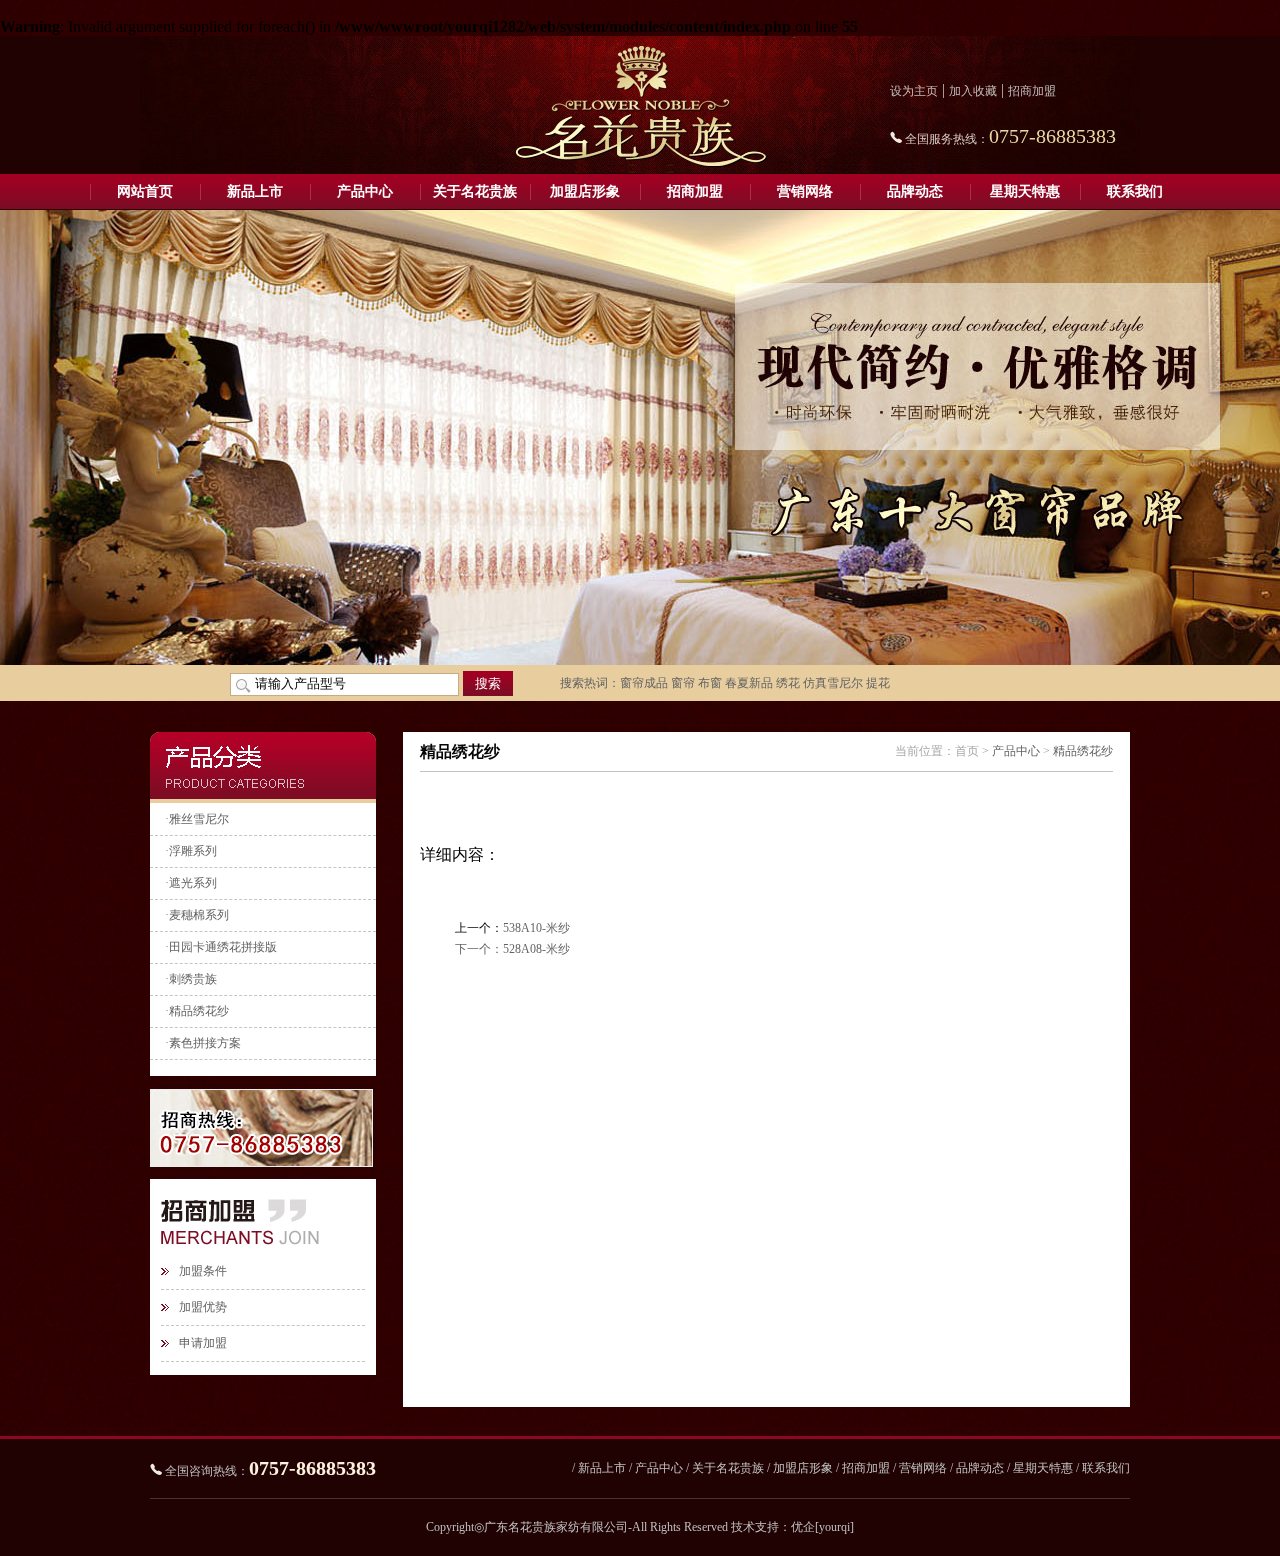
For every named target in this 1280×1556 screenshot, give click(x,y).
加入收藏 (973, 91)
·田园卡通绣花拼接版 (221, 947)
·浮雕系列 (191, 851)
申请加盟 (203, 1343)
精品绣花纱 (1083, 751)
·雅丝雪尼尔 (197, 819)
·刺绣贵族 (191, 979)
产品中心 (365, 191)
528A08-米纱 (536, 949)
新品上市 (255, 191)
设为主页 (914, 91)
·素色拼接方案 (203, 1043)
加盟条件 (203, 1271)
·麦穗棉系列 (197, 915)
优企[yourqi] (822, 1527)
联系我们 (1135, 191)
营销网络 (805, 191)
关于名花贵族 (475, 191)
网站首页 (145, 191)
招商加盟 (1032, 91)
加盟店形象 (585, 191)
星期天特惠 (1025, 191)
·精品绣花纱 (197, 1011)
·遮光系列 (191, 883)
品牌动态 (915, 191)
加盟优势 (203, 1307)
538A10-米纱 (536, 928)
